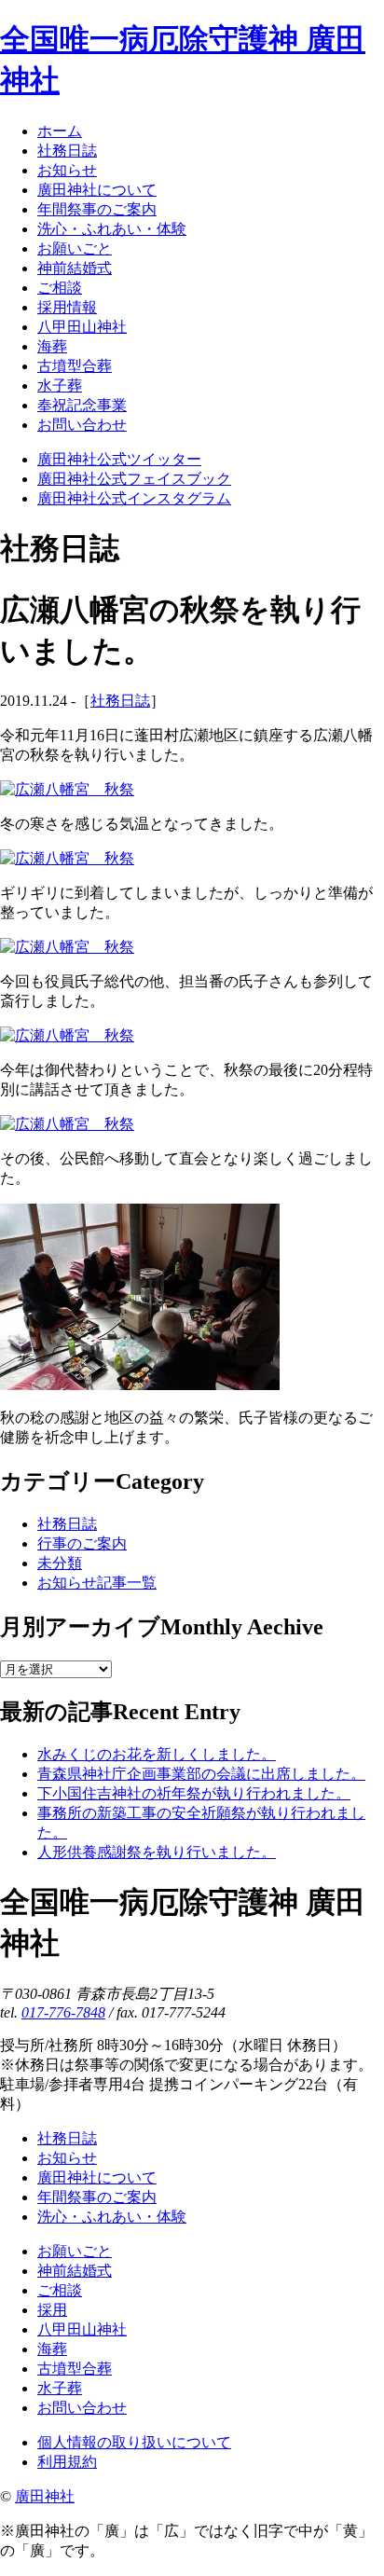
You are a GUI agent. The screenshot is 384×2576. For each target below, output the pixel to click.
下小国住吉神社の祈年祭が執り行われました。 (194, 1793)
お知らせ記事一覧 (97, 1583)
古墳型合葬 (75, 2369)
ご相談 (60, 2290)
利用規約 (67, 2462)
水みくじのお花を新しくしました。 (157, 1754)
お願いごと (75, 2251)
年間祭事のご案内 (97, 2197)
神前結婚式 (75, 2271)
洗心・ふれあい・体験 (112, 2217)
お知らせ (67, 2158)
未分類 (60, 1563)
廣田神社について (97, 2177)
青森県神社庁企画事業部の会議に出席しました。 (201, 1774)
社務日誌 (120, 701)
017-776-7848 (63, 2012)
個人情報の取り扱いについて (134, 2442)
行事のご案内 (82, 1543)
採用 (52, 2310)
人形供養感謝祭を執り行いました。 (157, 1852)
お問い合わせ (82, 2408)
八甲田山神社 (82, 2329)
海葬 (52, 2349)
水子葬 (60, 2388)
